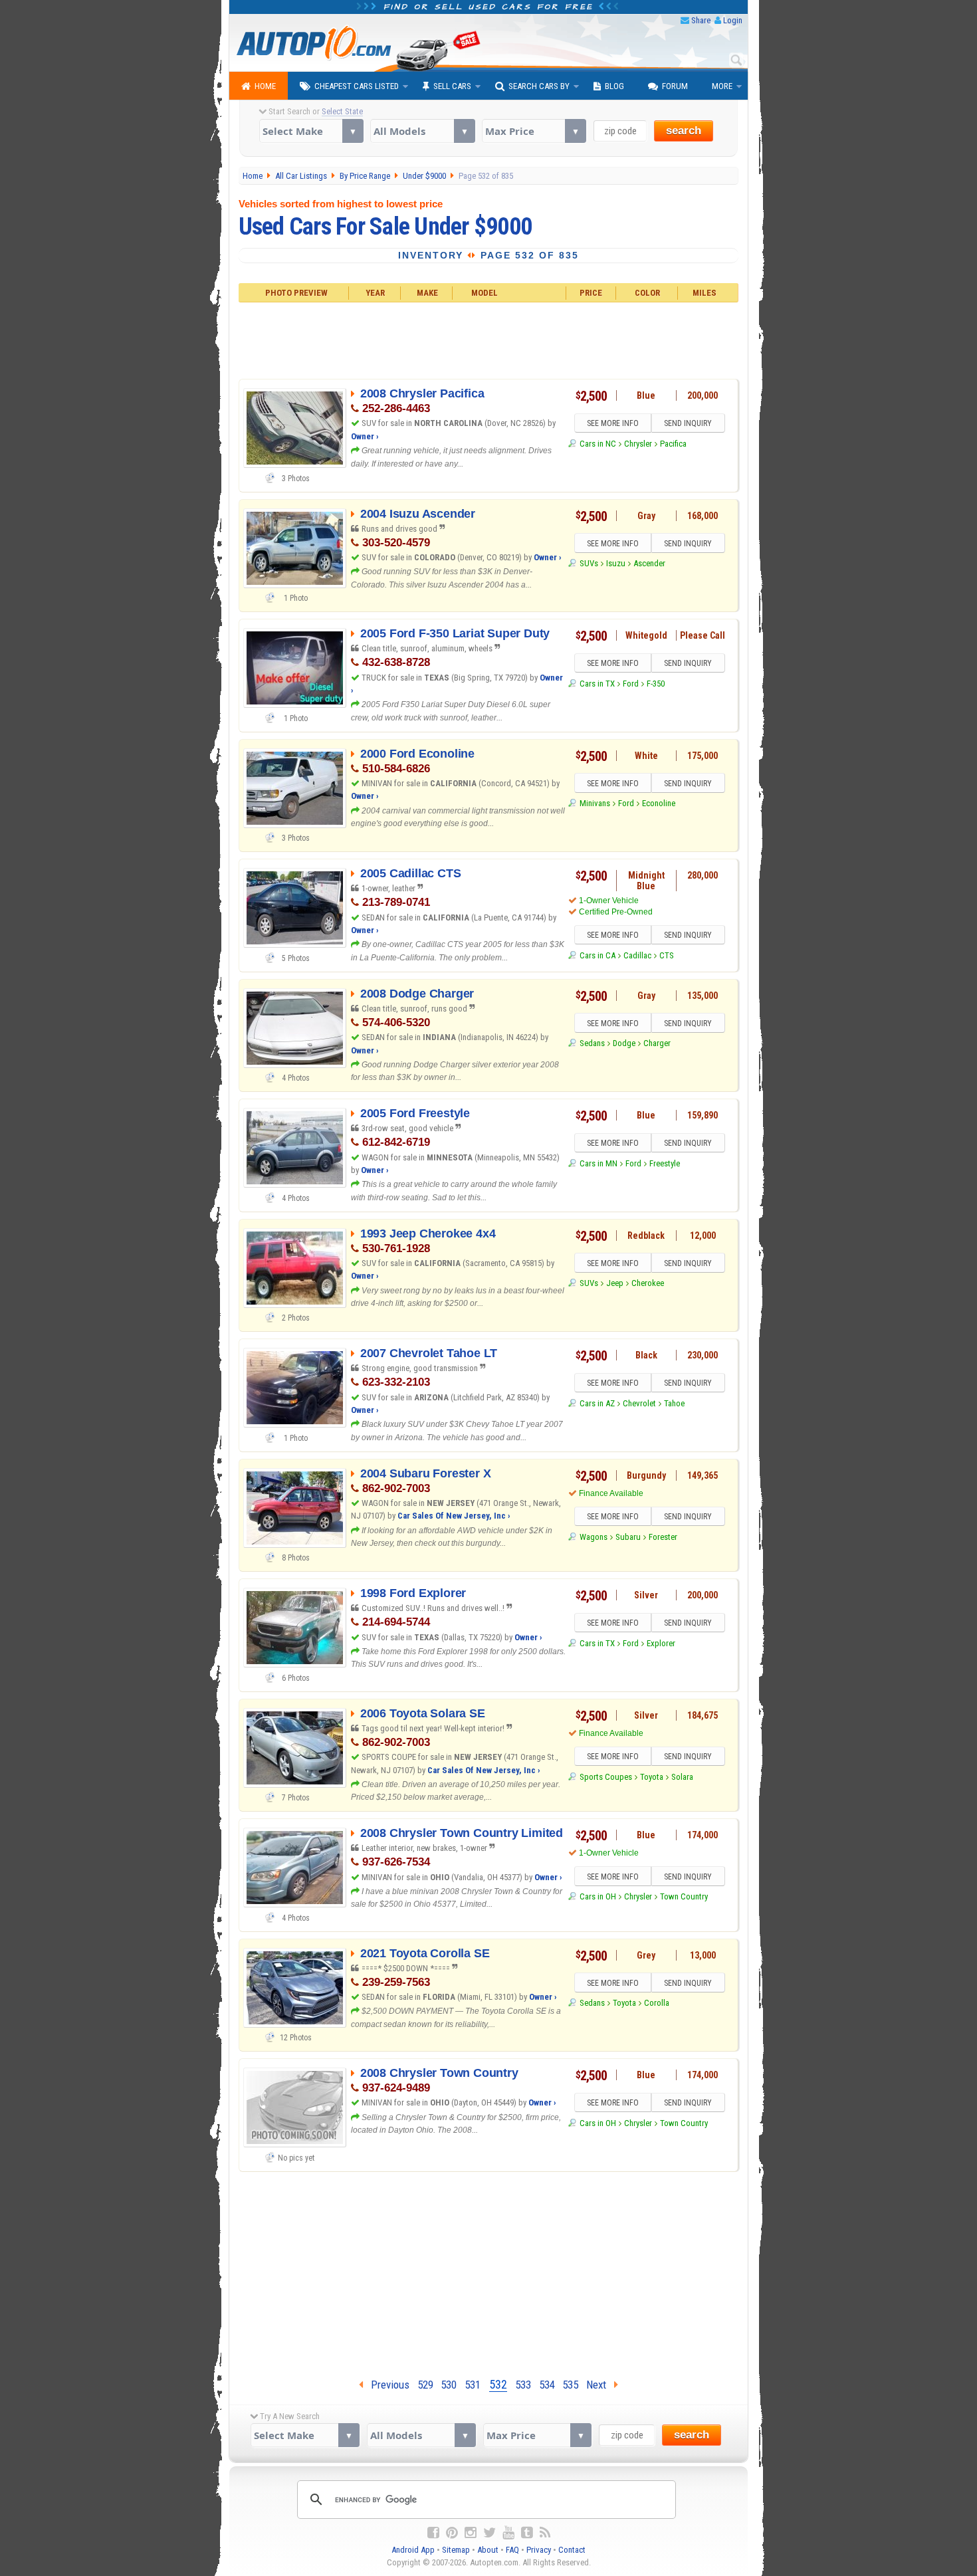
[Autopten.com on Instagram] (471, 2533)
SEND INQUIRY (688, 423)
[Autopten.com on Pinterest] (452, 2533)
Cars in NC (597, 444)
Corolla (657, 2003)
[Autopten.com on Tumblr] (527, 2533)
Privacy (539, 2550)
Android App (413, 2550)
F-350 (656, 684)
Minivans (595, 803)
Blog (614, 86)
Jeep (615, 1283)
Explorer (661, 1643)
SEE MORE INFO (613, 423)
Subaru (628, 1537)
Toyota (652, 1777)
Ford (631, 684)
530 (449, 2385)
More (722, 86)
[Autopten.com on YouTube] (508, 2533)
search (684, 131)
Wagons (593, 1537)
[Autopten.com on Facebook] (433, 2533)
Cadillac (637, 955)
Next (600, 2385)
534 (547, 2385)
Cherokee (648, 1283)
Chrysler (638, 444)
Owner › (365, 436)
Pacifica (673, 444)
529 (425, 2385)
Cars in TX (597, 684)
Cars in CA (597, 955)
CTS (667, 955)
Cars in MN (598, 1163)
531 (473, 2385)
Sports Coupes (605, 1777)
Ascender (649, 563)
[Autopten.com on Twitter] (489, 2533)
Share (701, 20)
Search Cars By (539, 86)
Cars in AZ (597, 1403)
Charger (657, 1043)
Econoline (659, 803)
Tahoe (674, 1403)
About (488, 2550)
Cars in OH (597, 1896)
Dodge (624, 1043)
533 (523, 2385)
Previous (386, 2385)
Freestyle (665, 1163)
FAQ (512, 2550)
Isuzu (616, 563)
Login (733, 20)
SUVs (589, 563)
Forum (675, 86)
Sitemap (456, 2550)
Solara (682, 1777)
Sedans (592, 1043)
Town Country (684, 1896)
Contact (572, 2550)
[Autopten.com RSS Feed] (545, 2533)
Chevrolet (639, 1403)
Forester (663, 1537)
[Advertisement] (489, 339)
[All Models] (422, 131)
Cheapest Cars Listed (357, 86)
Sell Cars (452, 86)
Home (265, 86)
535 (570, 2385)
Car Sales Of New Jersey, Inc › (454, 1516)
